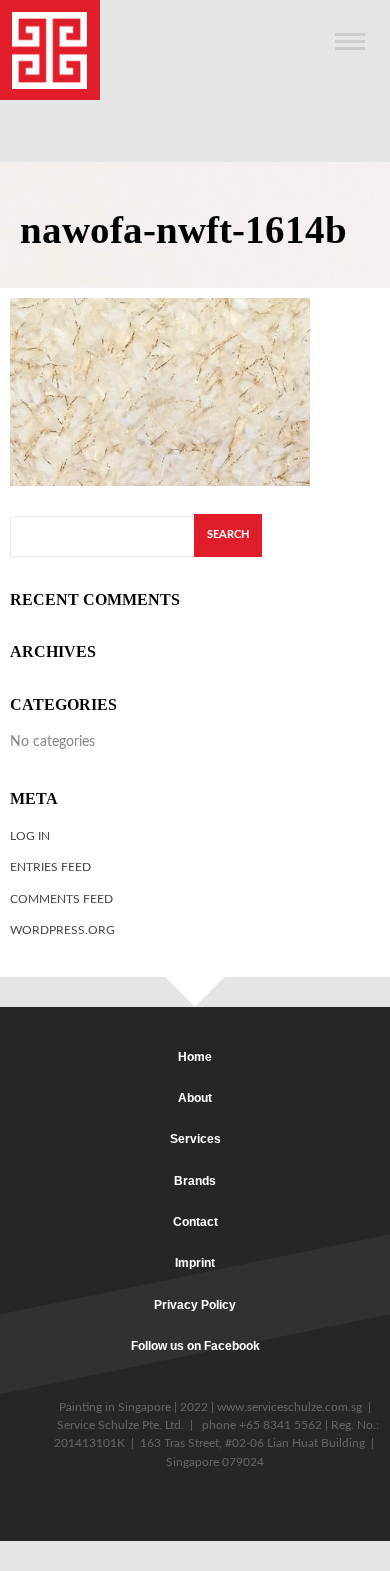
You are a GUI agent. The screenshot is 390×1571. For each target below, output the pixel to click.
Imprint (195, 1263)
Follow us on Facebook (195, 1346)
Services (195, 1139)
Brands (195, 1181)
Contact (195, 1222)
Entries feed (50, 867)
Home (195, 1057)
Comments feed (61, 899)
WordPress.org (62, 930)
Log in (30, 836)
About (195, 1098)
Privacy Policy (195, 1305)
